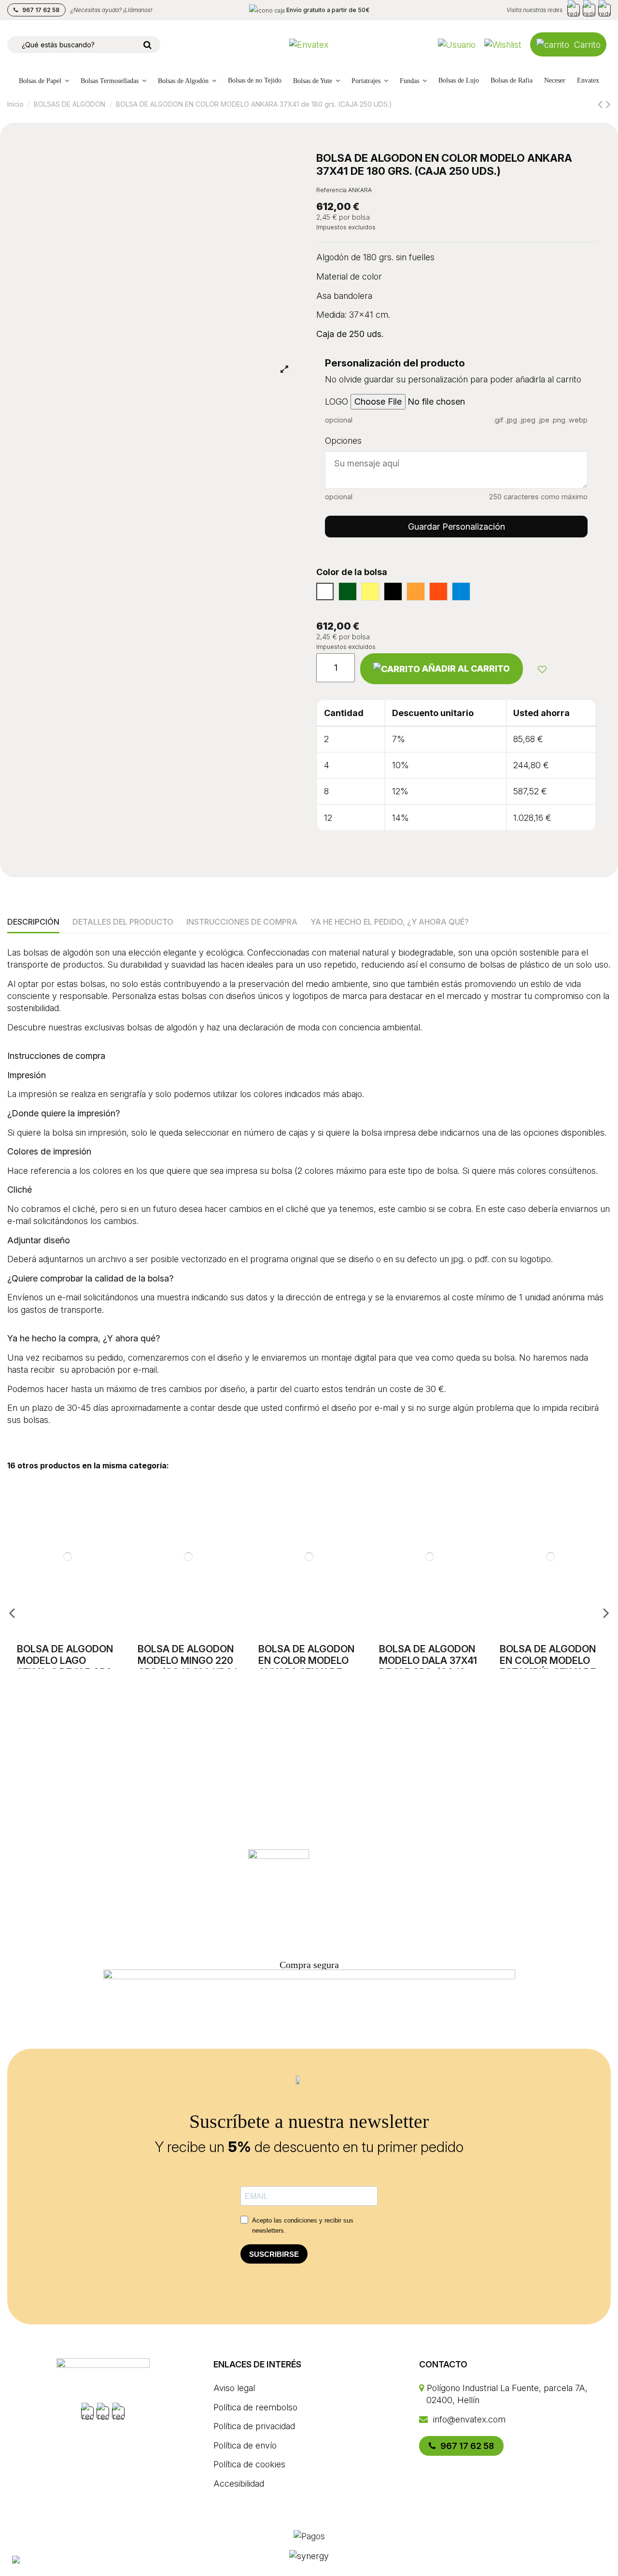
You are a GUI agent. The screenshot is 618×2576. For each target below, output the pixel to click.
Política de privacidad (254, 2426)
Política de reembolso (255, 2407)
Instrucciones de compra (242, 922)
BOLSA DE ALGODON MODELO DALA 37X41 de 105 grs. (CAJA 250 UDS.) (428, 1666)
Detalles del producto (123, 922)
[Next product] (608, 104)
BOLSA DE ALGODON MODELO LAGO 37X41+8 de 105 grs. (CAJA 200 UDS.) (66, 1666)
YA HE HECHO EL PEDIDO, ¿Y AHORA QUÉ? (390, 922)
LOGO (337, 401)
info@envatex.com (468, 2419)
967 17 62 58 (40, 10)
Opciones (343, 441)
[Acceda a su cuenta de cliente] (457, 45)
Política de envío (245, 2445)
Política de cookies (249, 2464)
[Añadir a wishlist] (542, 669)
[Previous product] (602, 104)
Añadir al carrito (466, 669)
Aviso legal (234, 2388)
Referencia (331, 190)
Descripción (33, 922)
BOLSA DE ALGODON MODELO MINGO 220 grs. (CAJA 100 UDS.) (188, 1661)
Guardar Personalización (456, 527)
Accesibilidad (239, 2484)
